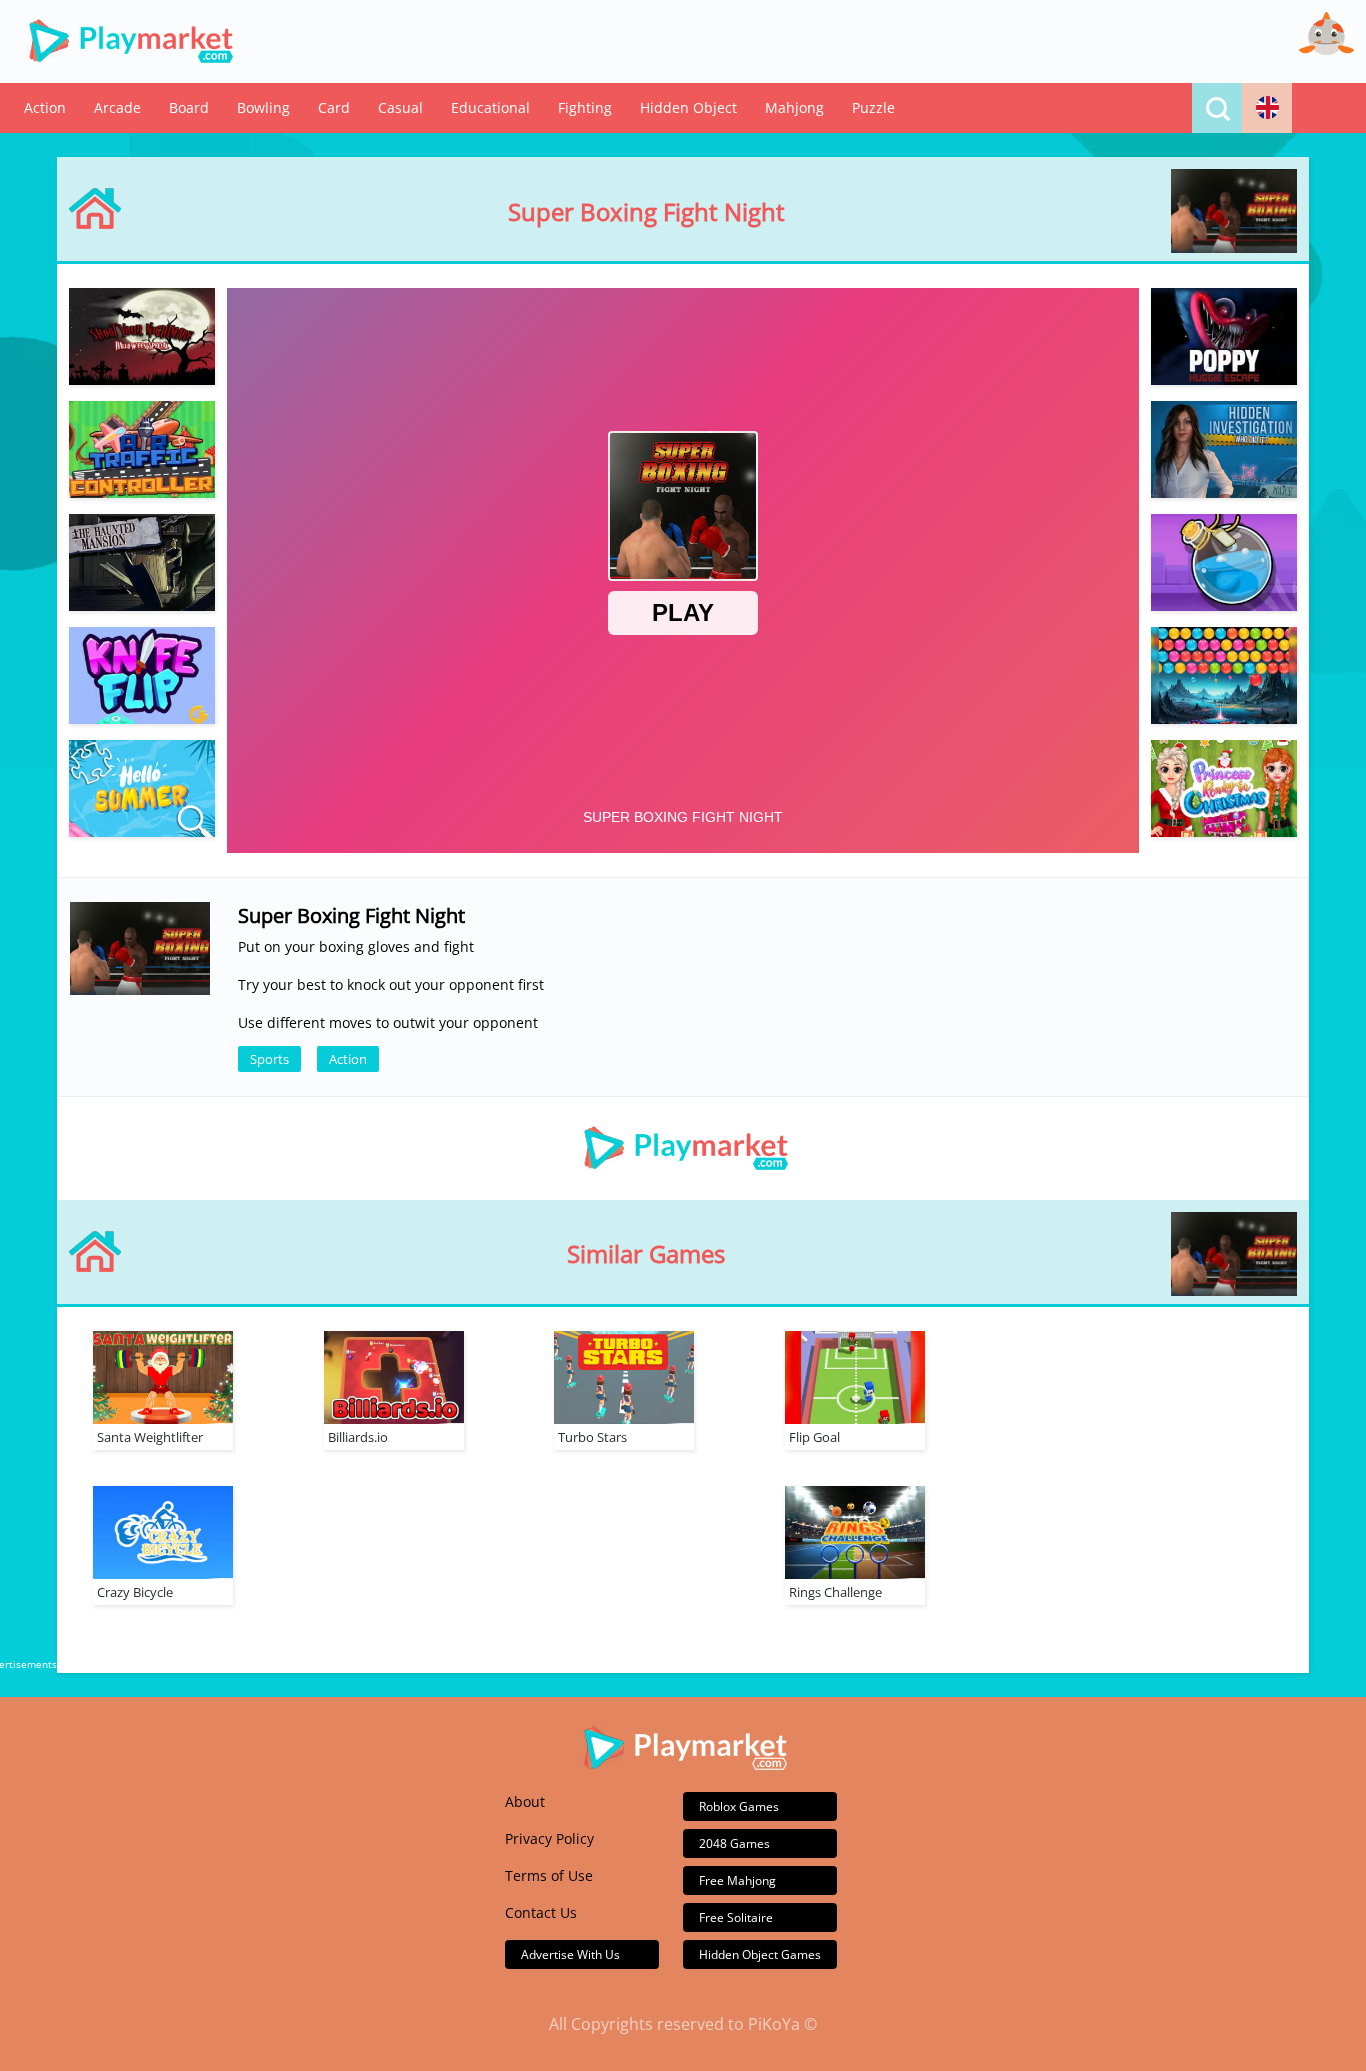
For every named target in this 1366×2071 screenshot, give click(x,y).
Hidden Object (688, 107)
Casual (400, 107)
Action (45, 107)
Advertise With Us (570, 1954)
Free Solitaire (736, 1917)
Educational (490, 107)
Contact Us (541, 1912)
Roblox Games (739, 1806)
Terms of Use (549, 1875)
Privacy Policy (549, 1838)
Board (189, 107)
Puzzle (873, 107)
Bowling (263, 107)
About (525, 1801)
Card (334, 107)
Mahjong (794, 107)
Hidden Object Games (760, 1954)
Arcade (117, 107)
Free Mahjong (737, 1880)
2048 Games (734, 1843)
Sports (269, 1059)
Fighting (585, 107)
